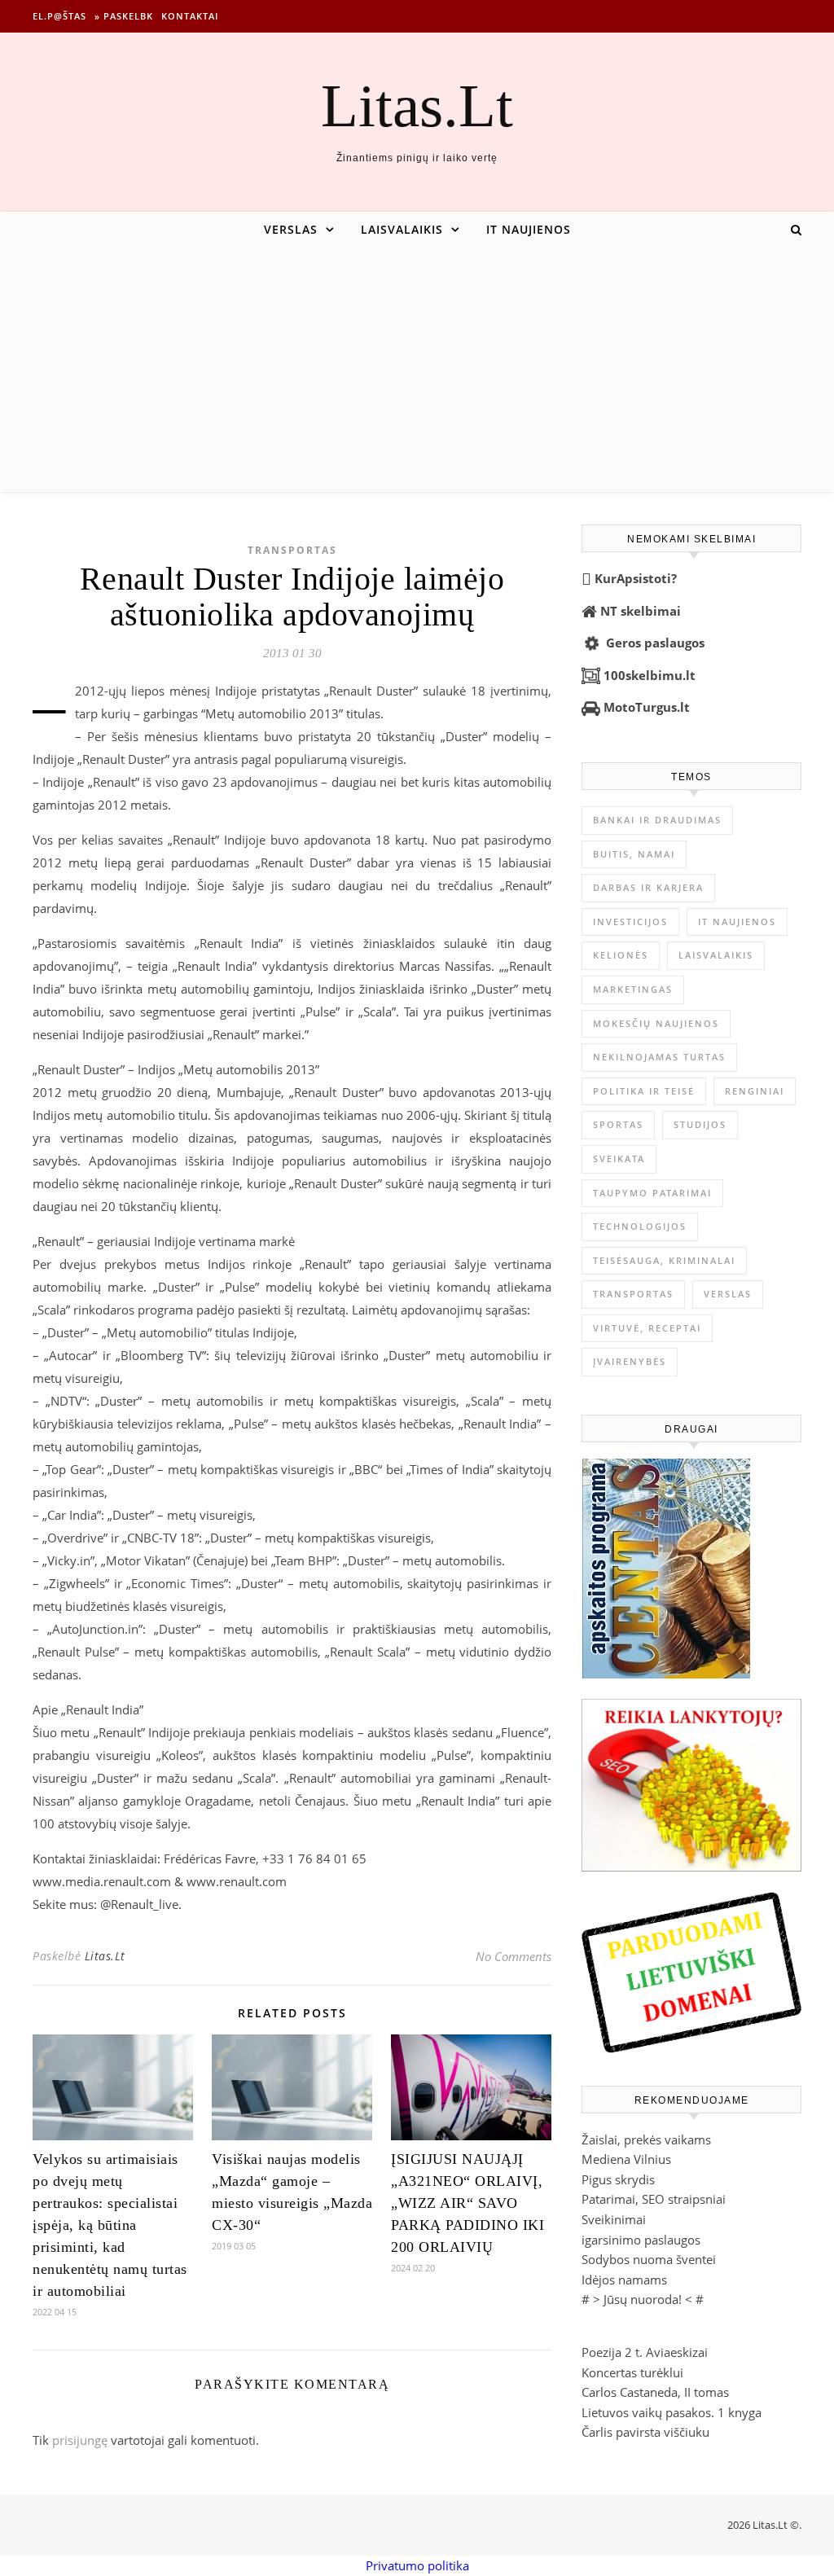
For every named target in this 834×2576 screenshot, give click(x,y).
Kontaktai (190, 16)
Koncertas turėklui (632, 2372)
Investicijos (630, 922)
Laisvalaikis (402, 229)
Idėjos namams (624, 2280)
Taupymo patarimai (652, 1193)
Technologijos (640, 1226)
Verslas (291, 229)
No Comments (514, 1956)
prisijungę (80, 2440)
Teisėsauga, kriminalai (664, 1260)
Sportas (618, 1124)
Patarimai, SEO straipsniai (654, 2199)
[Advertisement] (417, 370)
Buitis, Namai (634, 854)
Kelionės (621, 955)
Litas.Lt (417, 105)
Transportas (292, 550)
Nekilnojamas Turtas (659, 1057)
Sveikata (619, 1159)
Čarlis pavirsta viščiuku (645, 2432)
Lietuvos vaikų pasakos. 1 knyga (672, 2412)
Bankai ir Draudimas (657, 820)
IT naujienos (529, 229)
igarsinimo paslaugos (641, 2240)
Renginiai (755, 1091)
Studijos (700, 1124)
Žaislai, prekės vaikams (646, 2139)
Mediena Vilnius (626, 2159)
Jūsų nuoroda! (643, 2299)
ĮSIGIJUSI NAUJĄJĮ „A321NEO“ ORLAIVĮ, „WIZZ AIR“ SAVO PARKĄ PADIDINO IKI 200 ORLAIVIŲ (467, 2203)
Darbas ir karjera (648, 887)
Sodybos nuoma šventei (649, 2259)
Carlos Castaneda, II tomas (655, 2392)
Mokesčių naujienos (656, 1023)
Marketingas (633, 989)
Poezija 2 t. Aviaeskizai (645, 2352)
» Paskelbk (124, 16)
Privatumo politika (417, 2565)
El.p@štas (59, 16)
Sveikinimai (614, 2219)
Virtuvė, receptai (647, 1328)
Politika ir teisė (644, 1091)
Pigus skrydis (618, 2179)
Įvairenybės (630, 1361)
